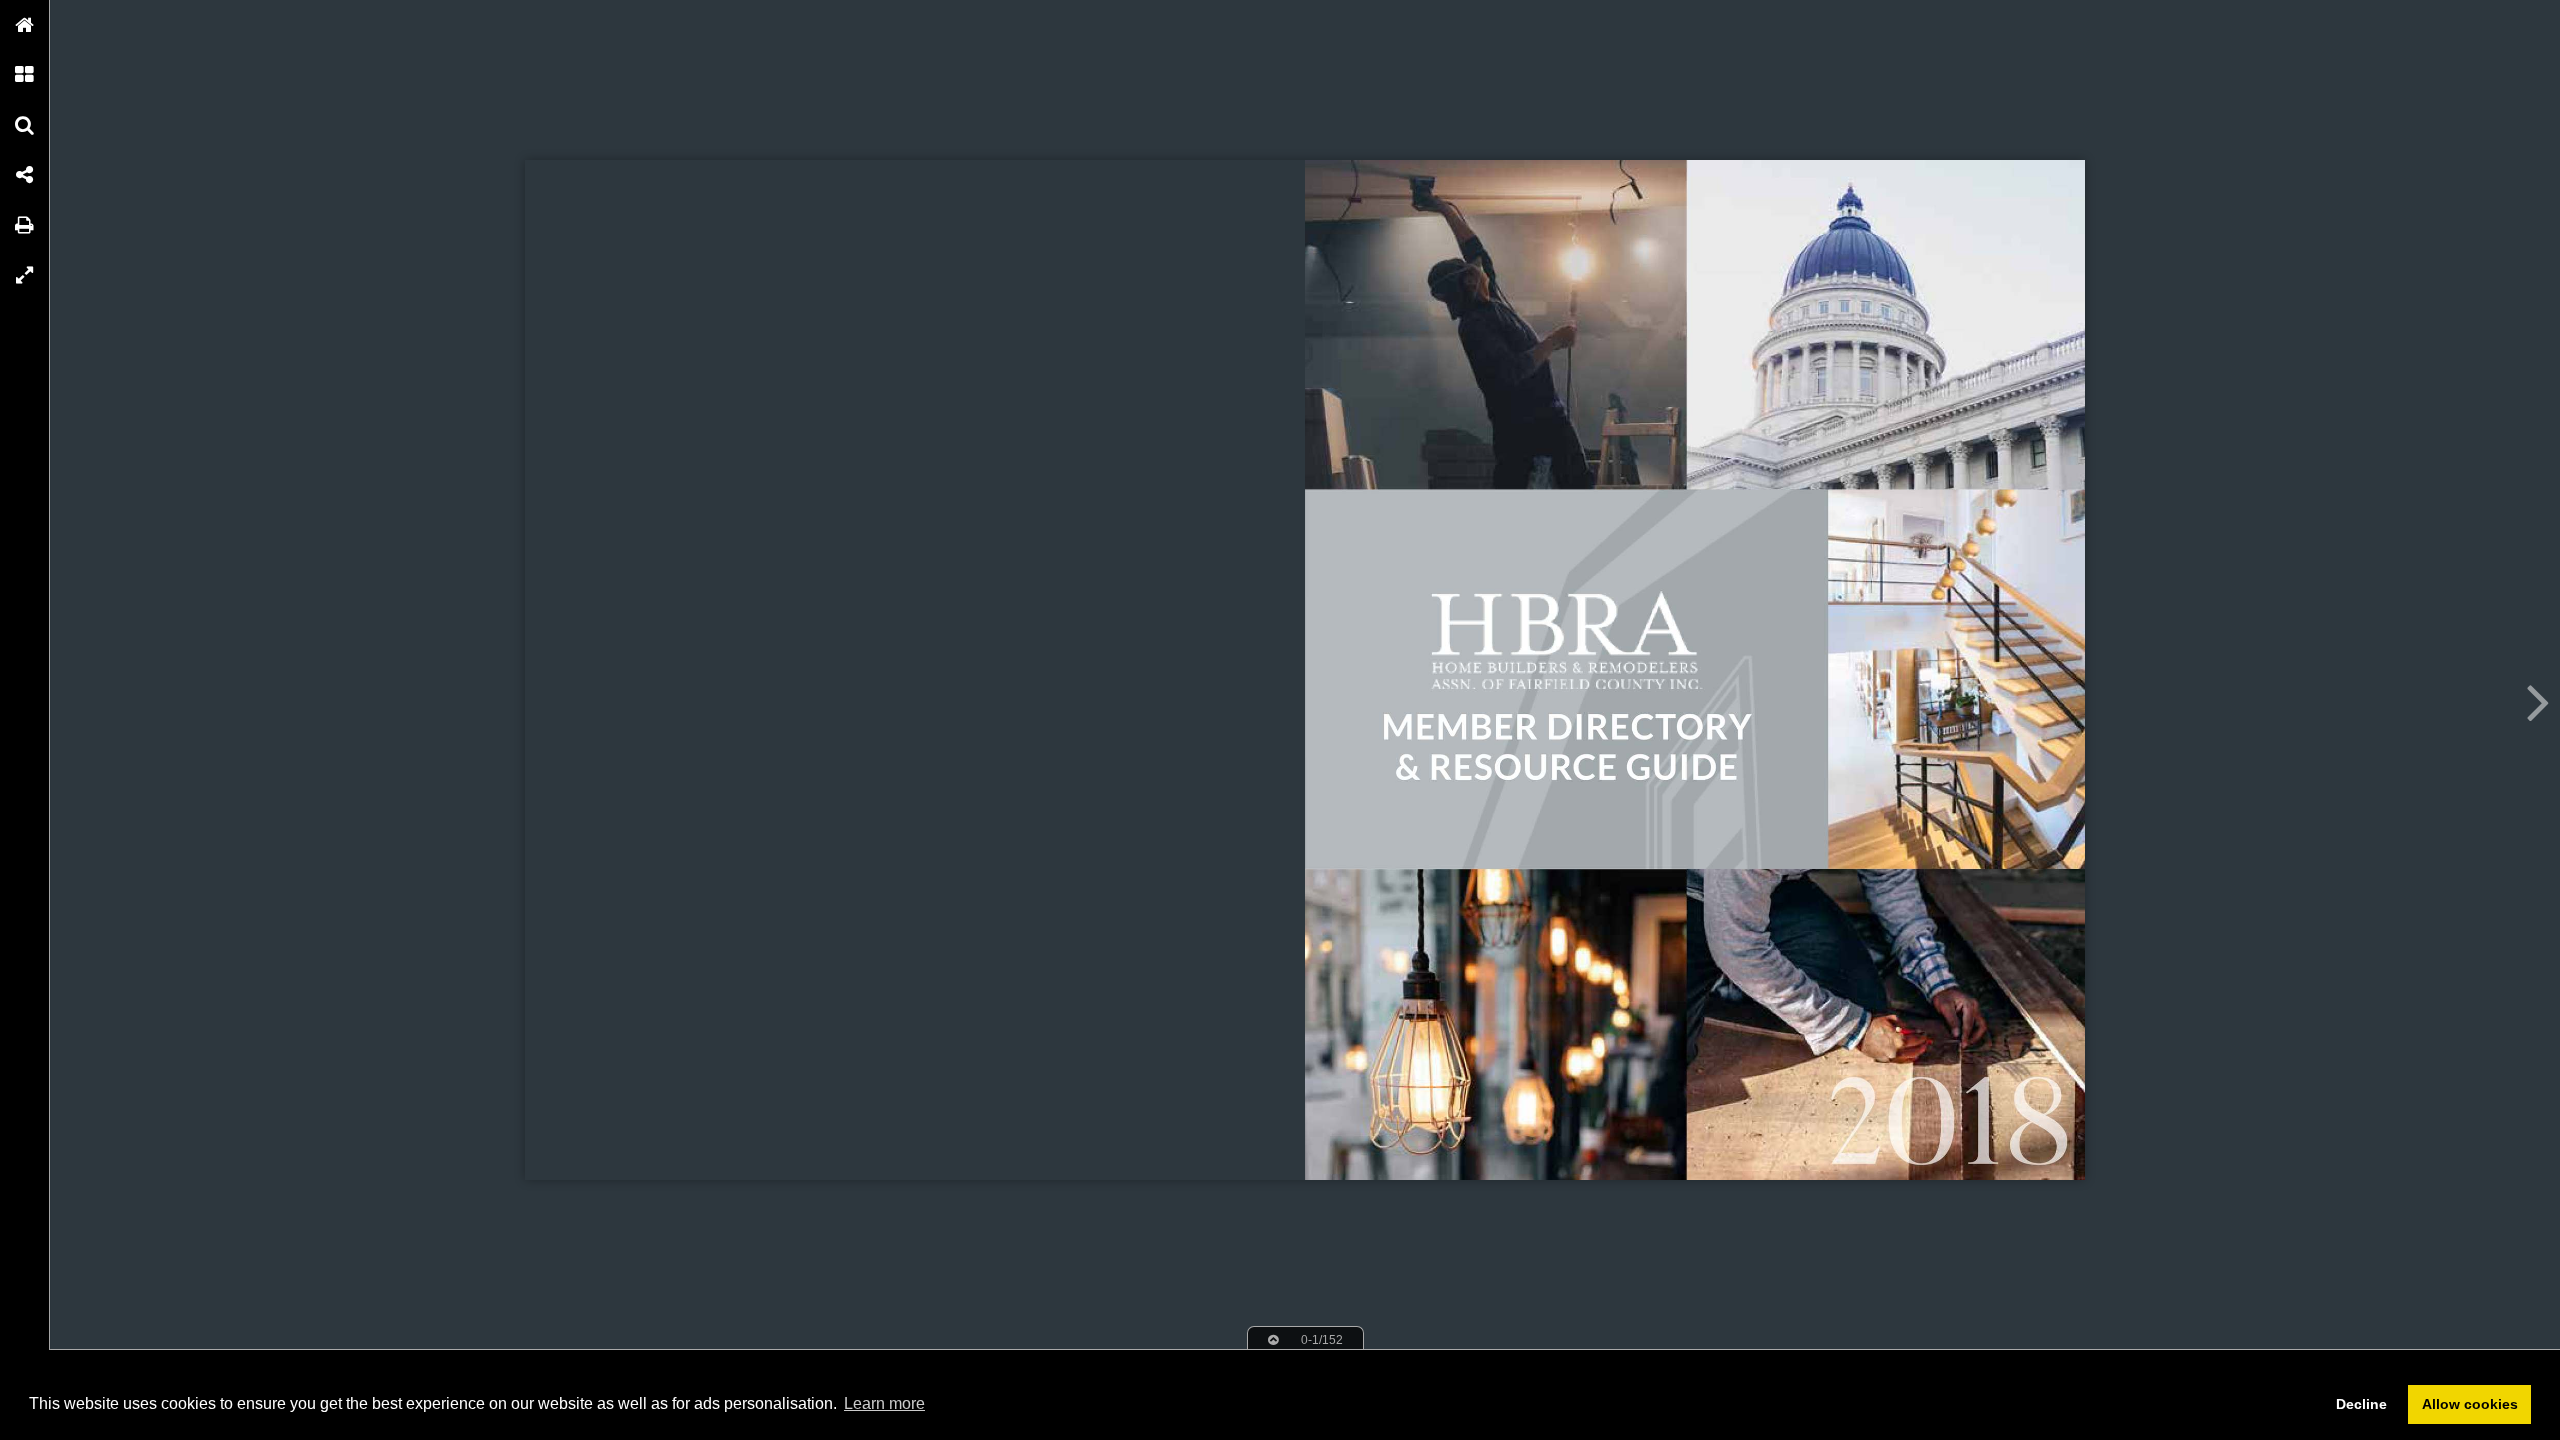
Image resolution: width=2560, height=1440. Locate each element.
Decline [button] (2361, 1404)
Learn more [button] (884, 1403)
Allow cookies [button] (2470, 1404)
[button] (25, 25)
